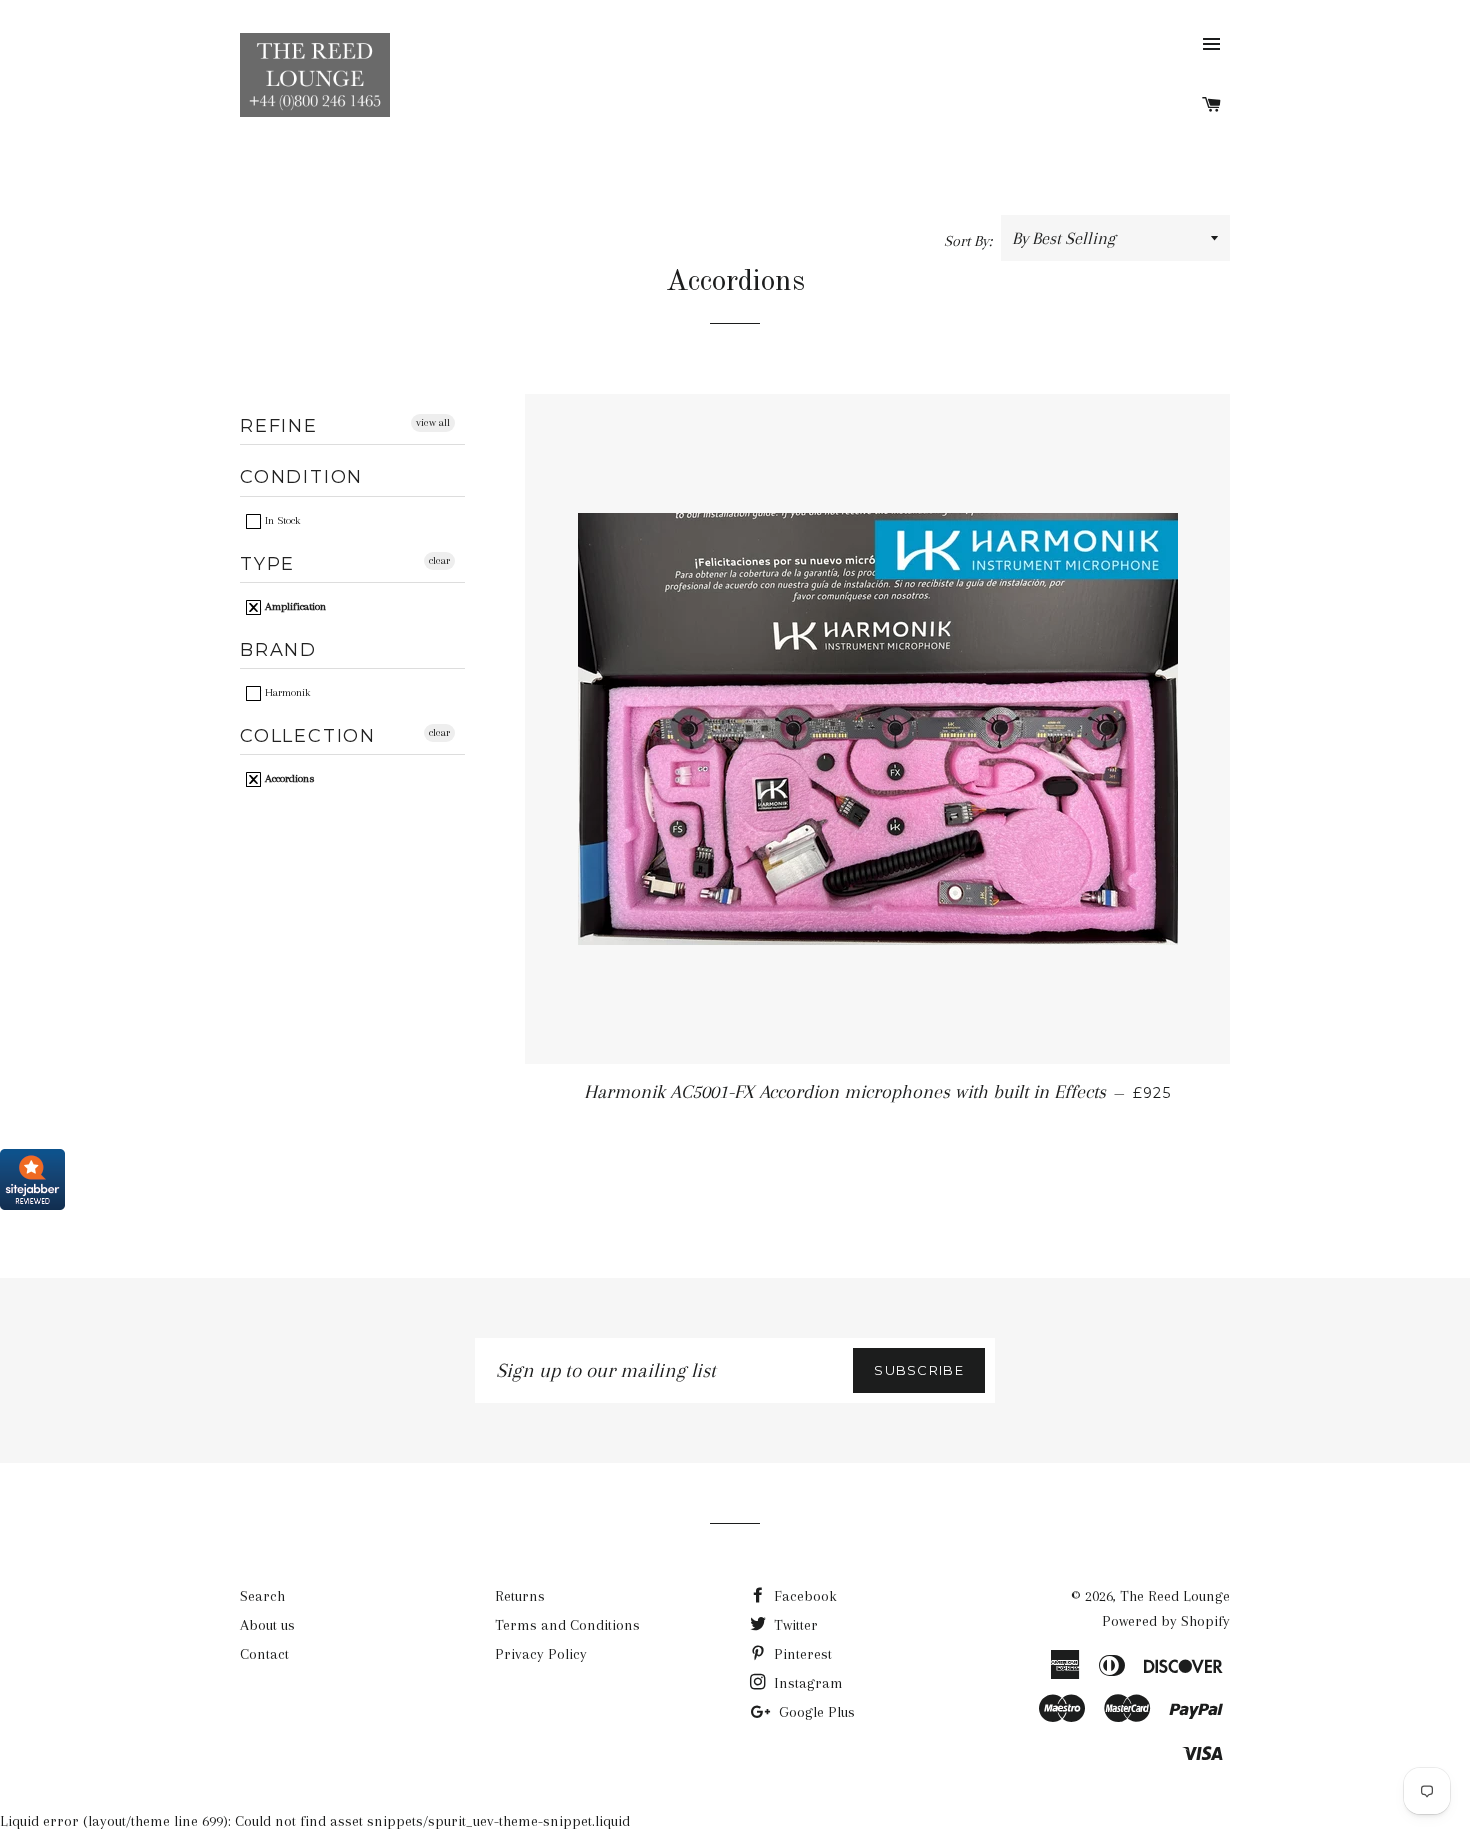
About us (267, 1625)
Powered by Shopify (1166, 1621)
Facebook (803, 1596)
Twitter (794, 1625)
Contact (264, 1654)
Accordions (288, 778)
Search (262, 1596)
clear (439, 560)
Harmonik (286, 692)
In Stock (281, 520)
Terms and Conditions (567, 1625)
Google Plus (815, 1712)
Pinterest (801, 1654)
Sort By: (970, 241)
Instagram (806, 1683)
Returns (520, 1596)
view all (433, 422)
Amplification (294, 606)
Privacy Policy (541, 1654)
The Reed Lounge (1175, 1596)
